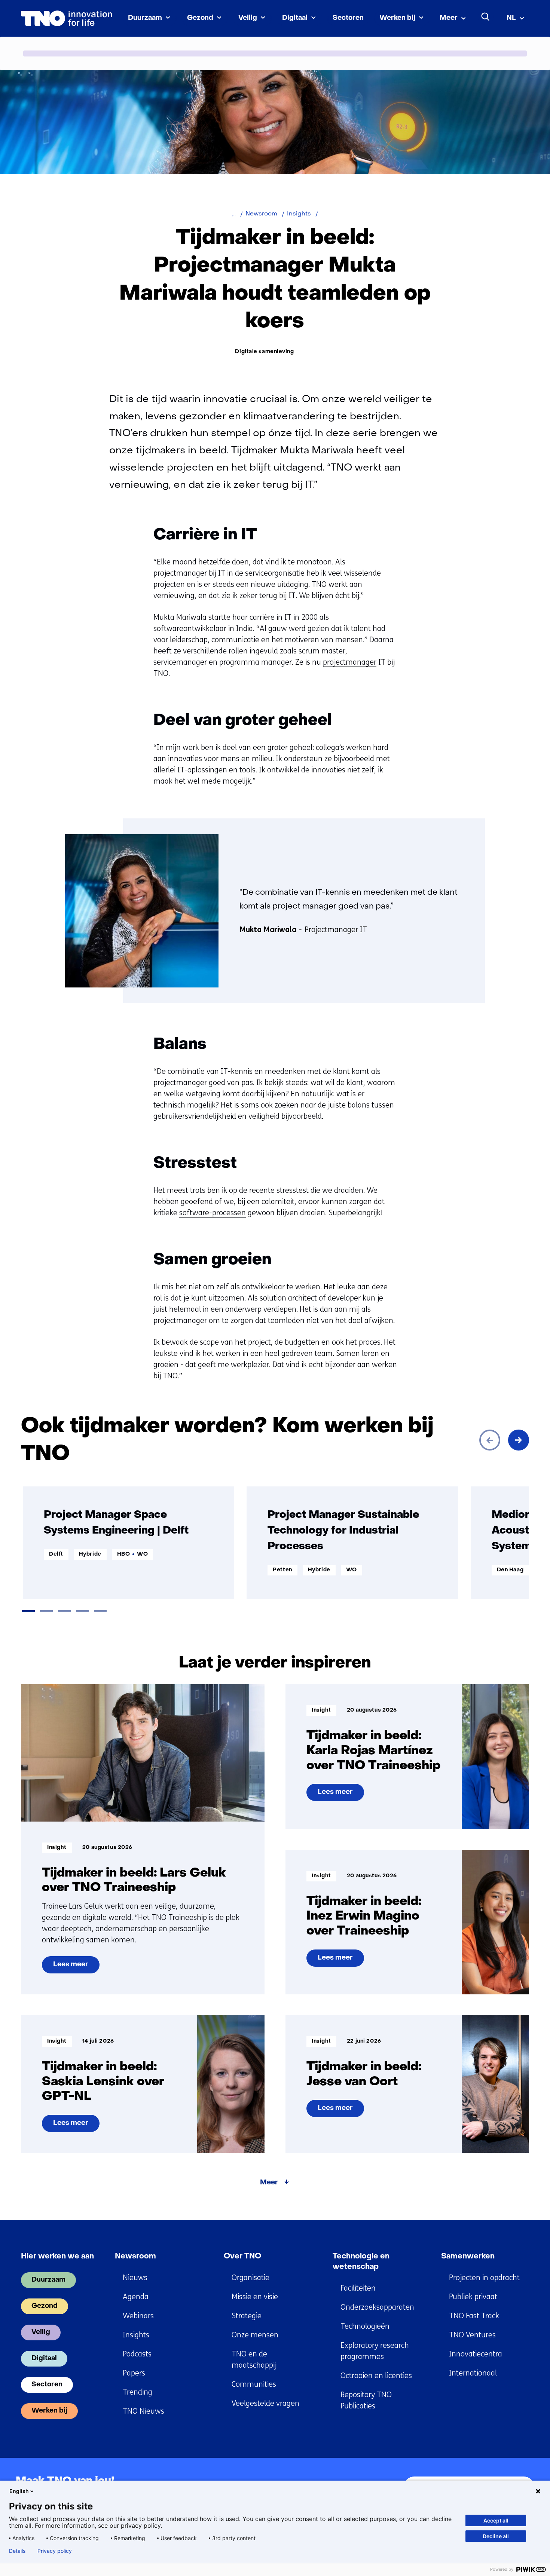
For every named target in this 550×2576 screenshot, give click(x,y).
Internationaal (473, 2373)
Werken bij (397, 18)
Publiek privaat (473, 2297)
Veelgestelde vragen (265, 2403)
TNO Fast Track (474, 2316)
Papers (134, 2373)
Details (17, 2551)
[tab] (28, 1611)
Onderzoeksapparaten (377, 2307)
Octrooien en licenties (376, 2376)
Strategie (247, 2316)
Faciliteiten (358, 2288)
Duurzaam (145, 18)
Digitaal (295, 18)
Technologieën (365, 2326)
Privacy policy (55, 2551)
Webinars (138, 2316)
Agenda (136, 2297)
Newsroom (135, 2257)
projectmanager (350, 662)
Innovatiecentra (476, 2354)
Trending (137, 2392)
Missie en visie (255, 2297)
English (19, 2491)
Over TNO (242, 2257)
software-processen (213, 1213)
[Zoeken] (486, 17)
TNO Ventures (472, 2335)
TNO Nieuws (143, 2411)
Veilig (248, 18)
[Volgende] (519, 1440)
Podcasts (137, 2354)
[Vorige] (490, 1440)
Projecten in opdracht (484, 2278)
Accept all (496, 2520)
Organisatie (250, 2278)
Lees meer (72, 1967)
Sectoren (348, 18)
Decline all (496, 2536)
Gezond (200, 18)
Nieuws (135, 2278)
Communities (254, 2384)
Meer (449, 18)
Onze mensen (255, 2335)
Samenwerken (468, 2257)
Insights (136, 2335)
